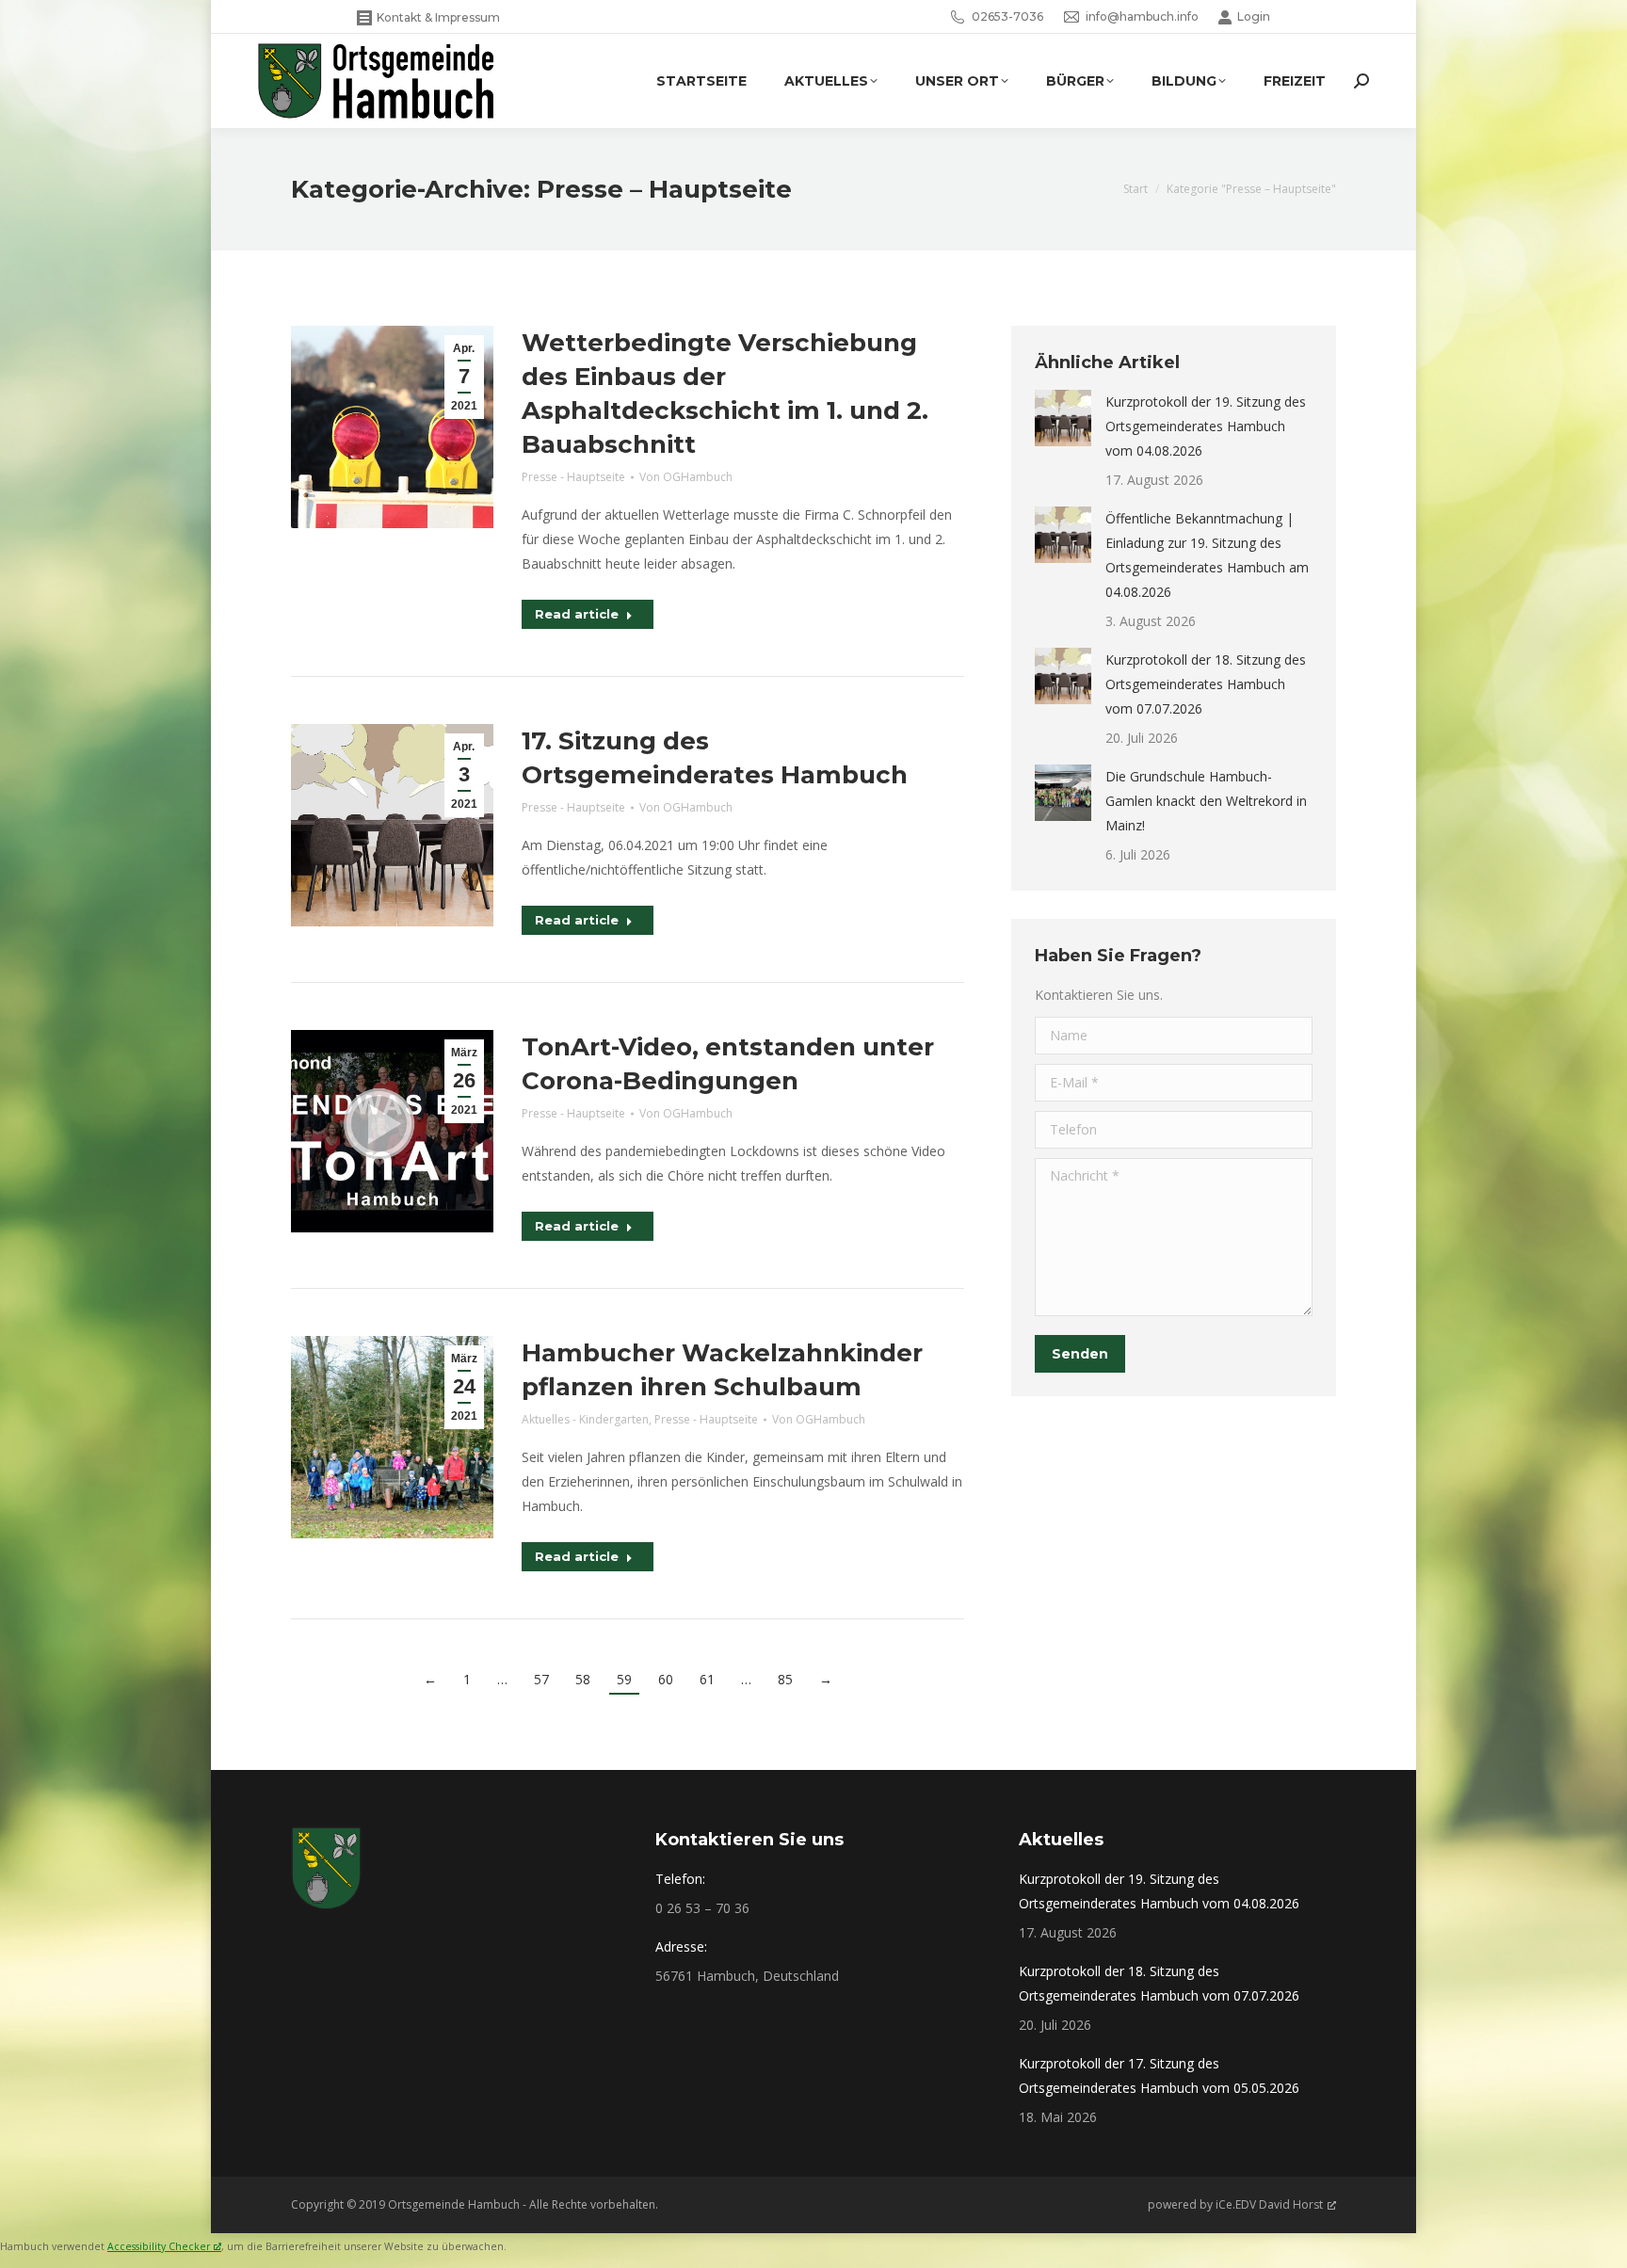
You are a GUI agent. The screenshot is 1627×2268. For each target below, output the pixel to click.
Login (1254, 16)
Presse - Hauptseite (573, 477)
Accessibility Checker (159, 2246)
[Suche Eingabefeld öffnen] (1361, 81)
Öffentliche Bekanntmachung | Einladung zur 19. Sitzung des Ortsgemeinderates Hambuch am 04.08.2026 (1207, 555)
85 (785, 1679)
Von (686, 477)
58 (583, 1679)
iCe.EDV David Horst (1269, 2204)
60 (666, 1679)
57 (541, 1679)
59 (624, 1679)
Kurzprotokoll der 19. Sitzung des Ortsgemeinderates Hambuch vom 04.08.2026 (1206, 426)
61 (707, 1679)
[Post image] (1063, 418)
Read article (577, 614)
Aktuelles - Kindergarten (585, 1419)
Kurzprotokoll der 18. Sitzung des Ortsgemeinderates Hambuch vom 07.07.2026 (1206, 684)
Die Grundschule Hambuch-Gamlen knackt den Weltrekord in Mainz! (1206, 801)
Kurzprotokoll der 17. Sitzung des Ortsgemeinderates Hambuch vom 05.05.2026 (1159, 2075)
